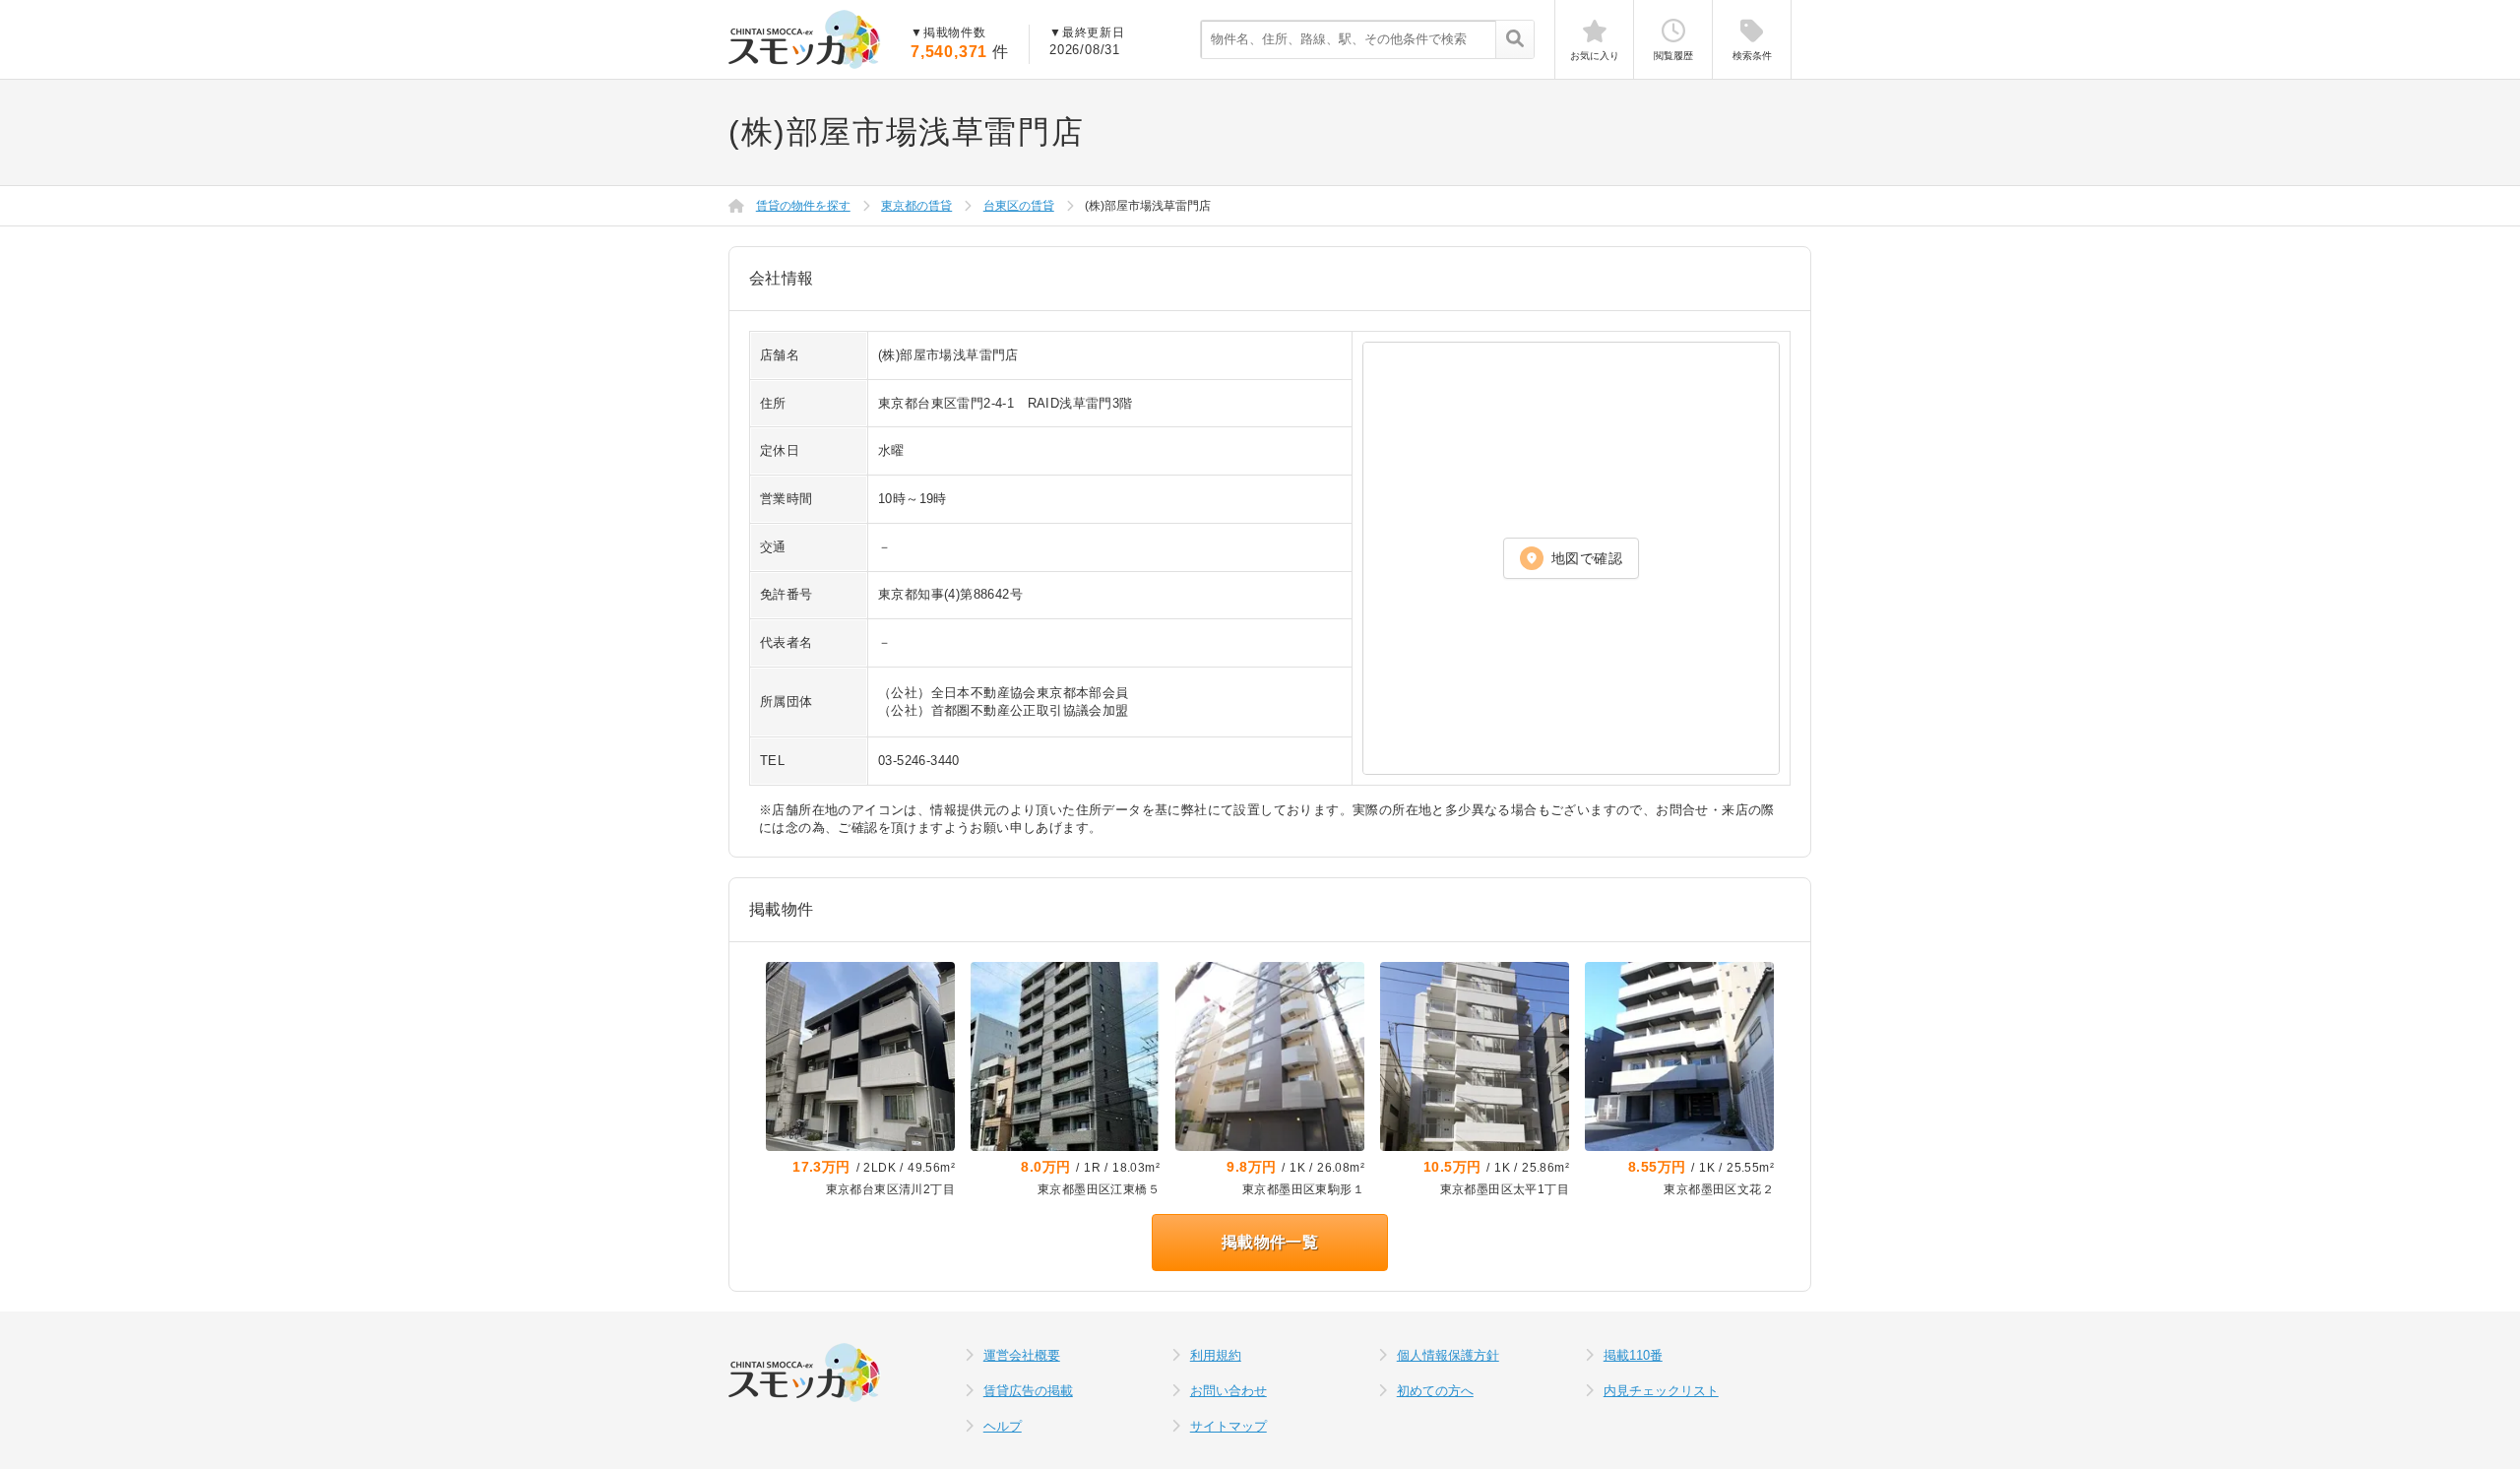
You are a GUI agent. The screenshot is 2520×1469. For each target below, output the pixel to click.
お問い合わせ (1228, 1391)
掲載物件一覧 (1270, 1242)
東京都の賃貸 (916, 206)
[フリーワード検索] (1514, 40)
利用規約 (1216, 1355)
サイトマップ (1228, 1426)
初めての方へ (1435, 1391)
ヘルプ (1003, 1426)
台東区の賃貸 (1019, 206)
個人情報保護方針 (1448, 1355)
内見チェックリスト (1661, 1391)
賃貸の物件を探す (803, 206)
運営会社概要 (1022, 1355)
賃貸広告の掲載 (1028, 1391)
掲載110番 (1633, 1355)
